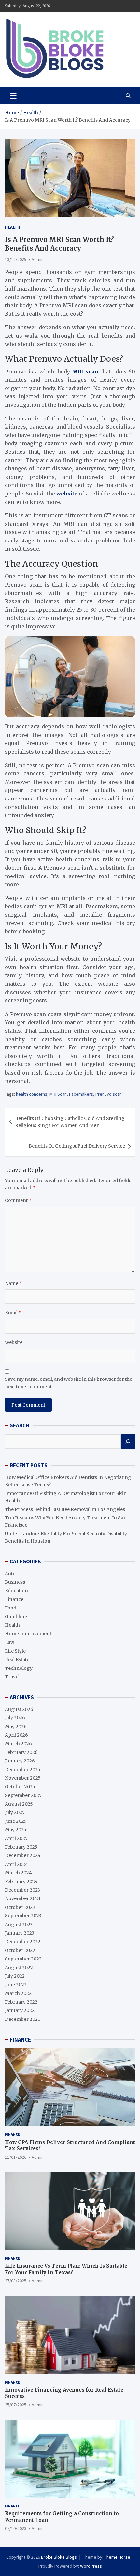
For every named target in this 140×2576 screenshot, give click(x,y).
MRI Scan (58, 1094)
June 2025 (16, 1821)
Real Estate (17, 1660)
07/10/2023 (16, 2528)
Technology (19, 1668)
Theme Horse (117, 2557)
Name (14, 1283)
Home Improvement (28, 1634)
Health (13, 227)
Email (13, 1313)
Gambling (16, 1617)
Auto (10, 1574)
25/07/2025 (16, 2405)
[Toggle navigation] (13, 96)
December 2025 (23, 1770)
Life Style (15, 1651)
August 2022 (19, 1968)
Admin (38, 259)
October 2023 (20, 1907)
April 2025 (16, 1838)
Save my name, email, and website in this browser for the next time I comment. (69, 1383)
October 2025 (20, 1787)
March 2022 (18, 1993)
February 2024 (21, 1882)
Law (10, 1642)
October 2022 (20, 1950)
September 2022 (23, 1959)
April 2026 (16, 1735)
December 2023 (22, 1890)
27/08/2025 (16, 2281)
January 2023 (20, 1933)
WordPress (91, 2566)
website (67, 494)
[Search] (128, 1441)
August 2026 (19, 1709)
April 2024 (16, 1864)
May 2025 (16, 1830)
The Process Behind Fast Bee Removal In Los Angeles (65, 1509)
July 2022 (15, 1976)
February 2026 (21, 1752)
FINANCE (20, 2040)
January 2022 (20, 2010)
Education (16, 1591)
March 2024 (18, 1873)
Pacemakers (81, 1094)
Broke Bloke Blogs (59, 2557)
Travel (12, 1677)
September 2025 (23, 1795)
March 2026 (18, 1744)
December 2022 (23, 1942)
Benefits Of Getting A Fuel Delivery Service (77, 1146)
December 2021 (22, 2019)
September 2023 (23, 1916)
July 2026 (15, 1718)
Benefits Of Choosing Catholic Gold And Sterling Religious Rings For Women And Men (70, 1122)
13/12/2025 (16, 259)
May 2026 (16, 1727)
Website (14, 1342)
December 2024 (23, 1855)
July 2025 (15, 1812)
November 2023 (23, 1898)
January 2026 (20, 1761)
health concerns (32, 1094)
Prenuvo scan (109, 1094)
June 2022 (16, 1985)
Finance (14, 1599)
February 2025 (21, 1847)
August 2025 (19, 1804)
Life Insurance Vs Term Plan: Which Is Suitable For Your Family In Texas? (66, 2269)
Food (11, 1608)
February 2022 (21, 2002)
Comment (18, 1200)
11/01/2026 (16, 2157)
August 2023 (19, 1925)
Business (15, 1582)
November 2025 (23, 1778)
